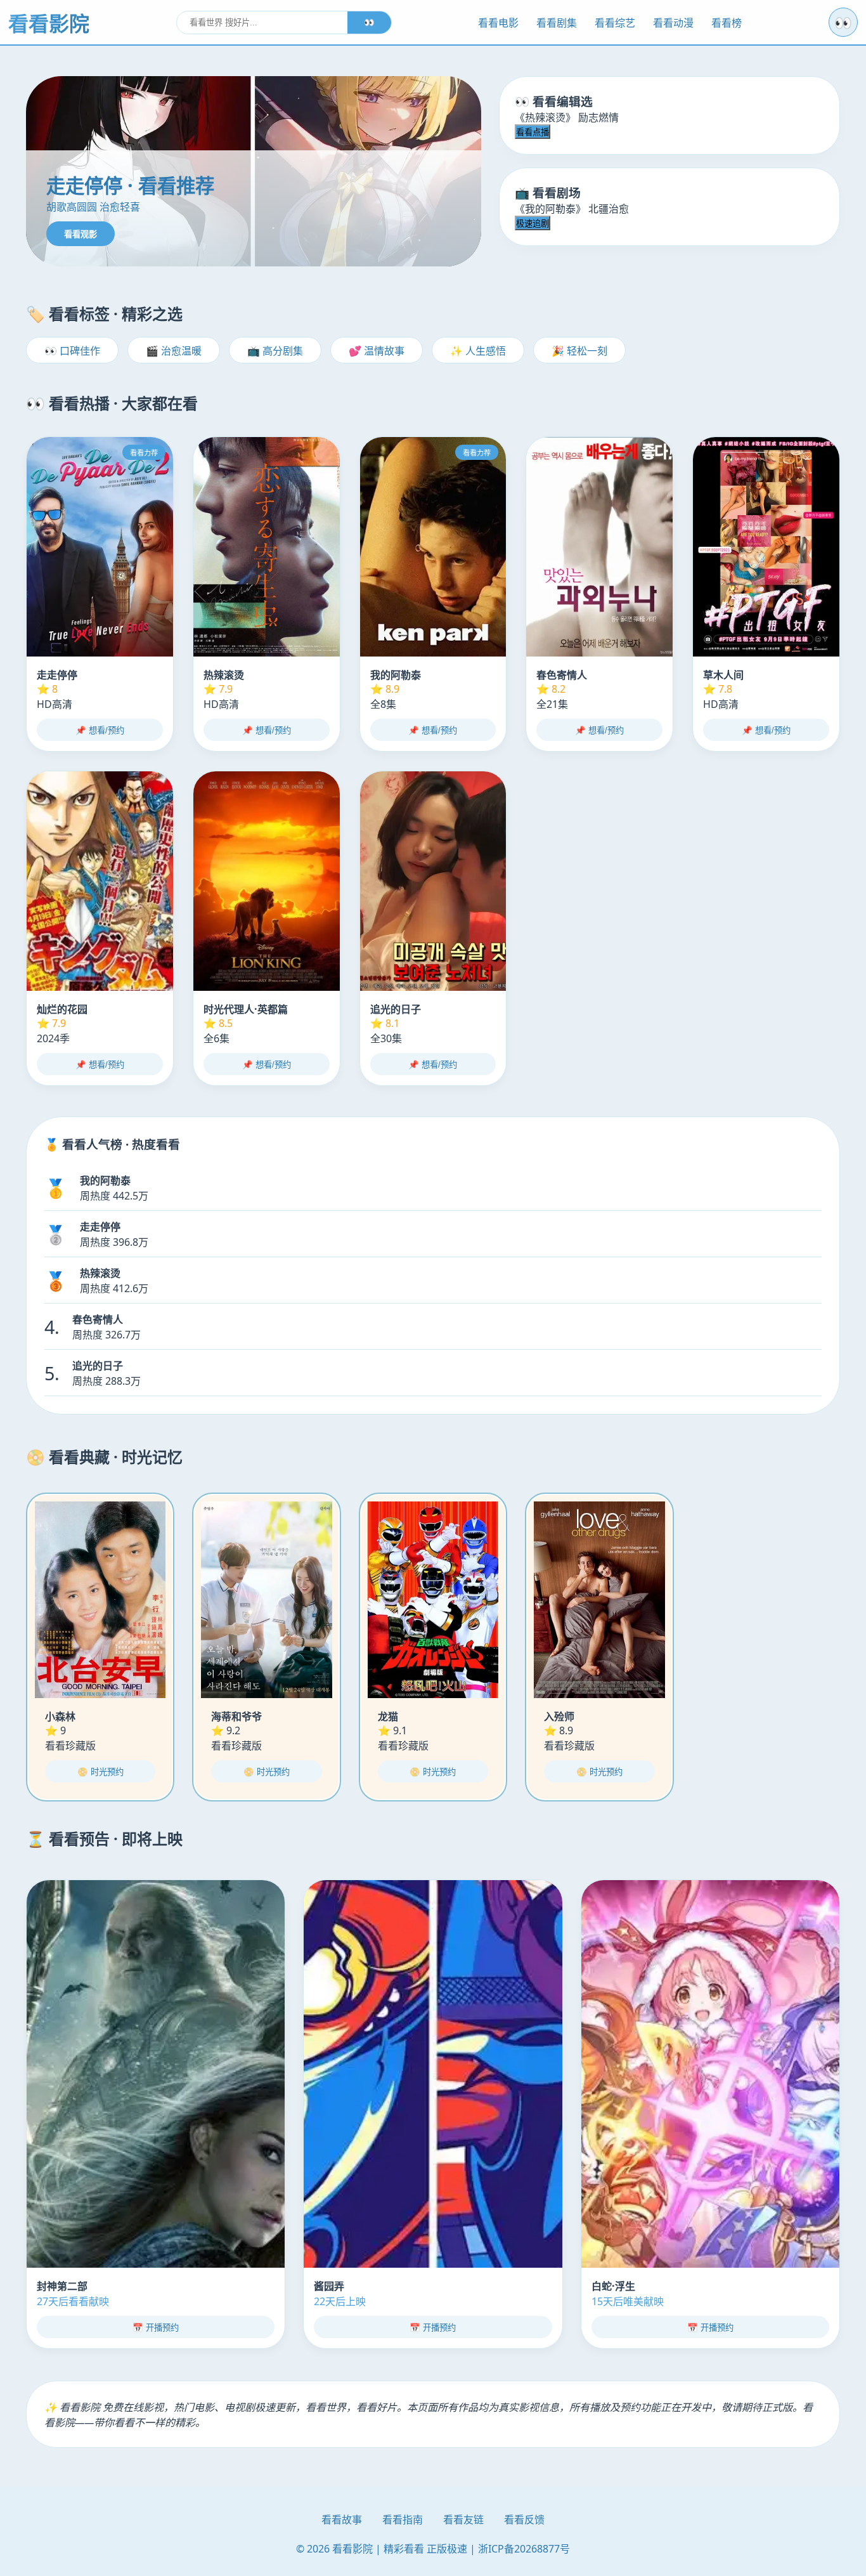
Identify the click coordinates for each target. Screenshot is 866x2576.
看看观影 (81, 234)
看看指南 (403, 2520)
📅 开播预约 (156, 2328)
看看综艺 (615, 23)
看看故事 (342, 2520)
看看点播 (533, 132)
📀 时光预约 (100, 1772)
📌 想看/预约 (100, 730)
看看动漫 (673, 23)
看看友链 (463, 2520)
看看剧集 (557, 23)
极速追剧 (533, 224)
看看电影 (498, 23)
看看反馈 (524, 2520)
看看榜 (727, 23)
